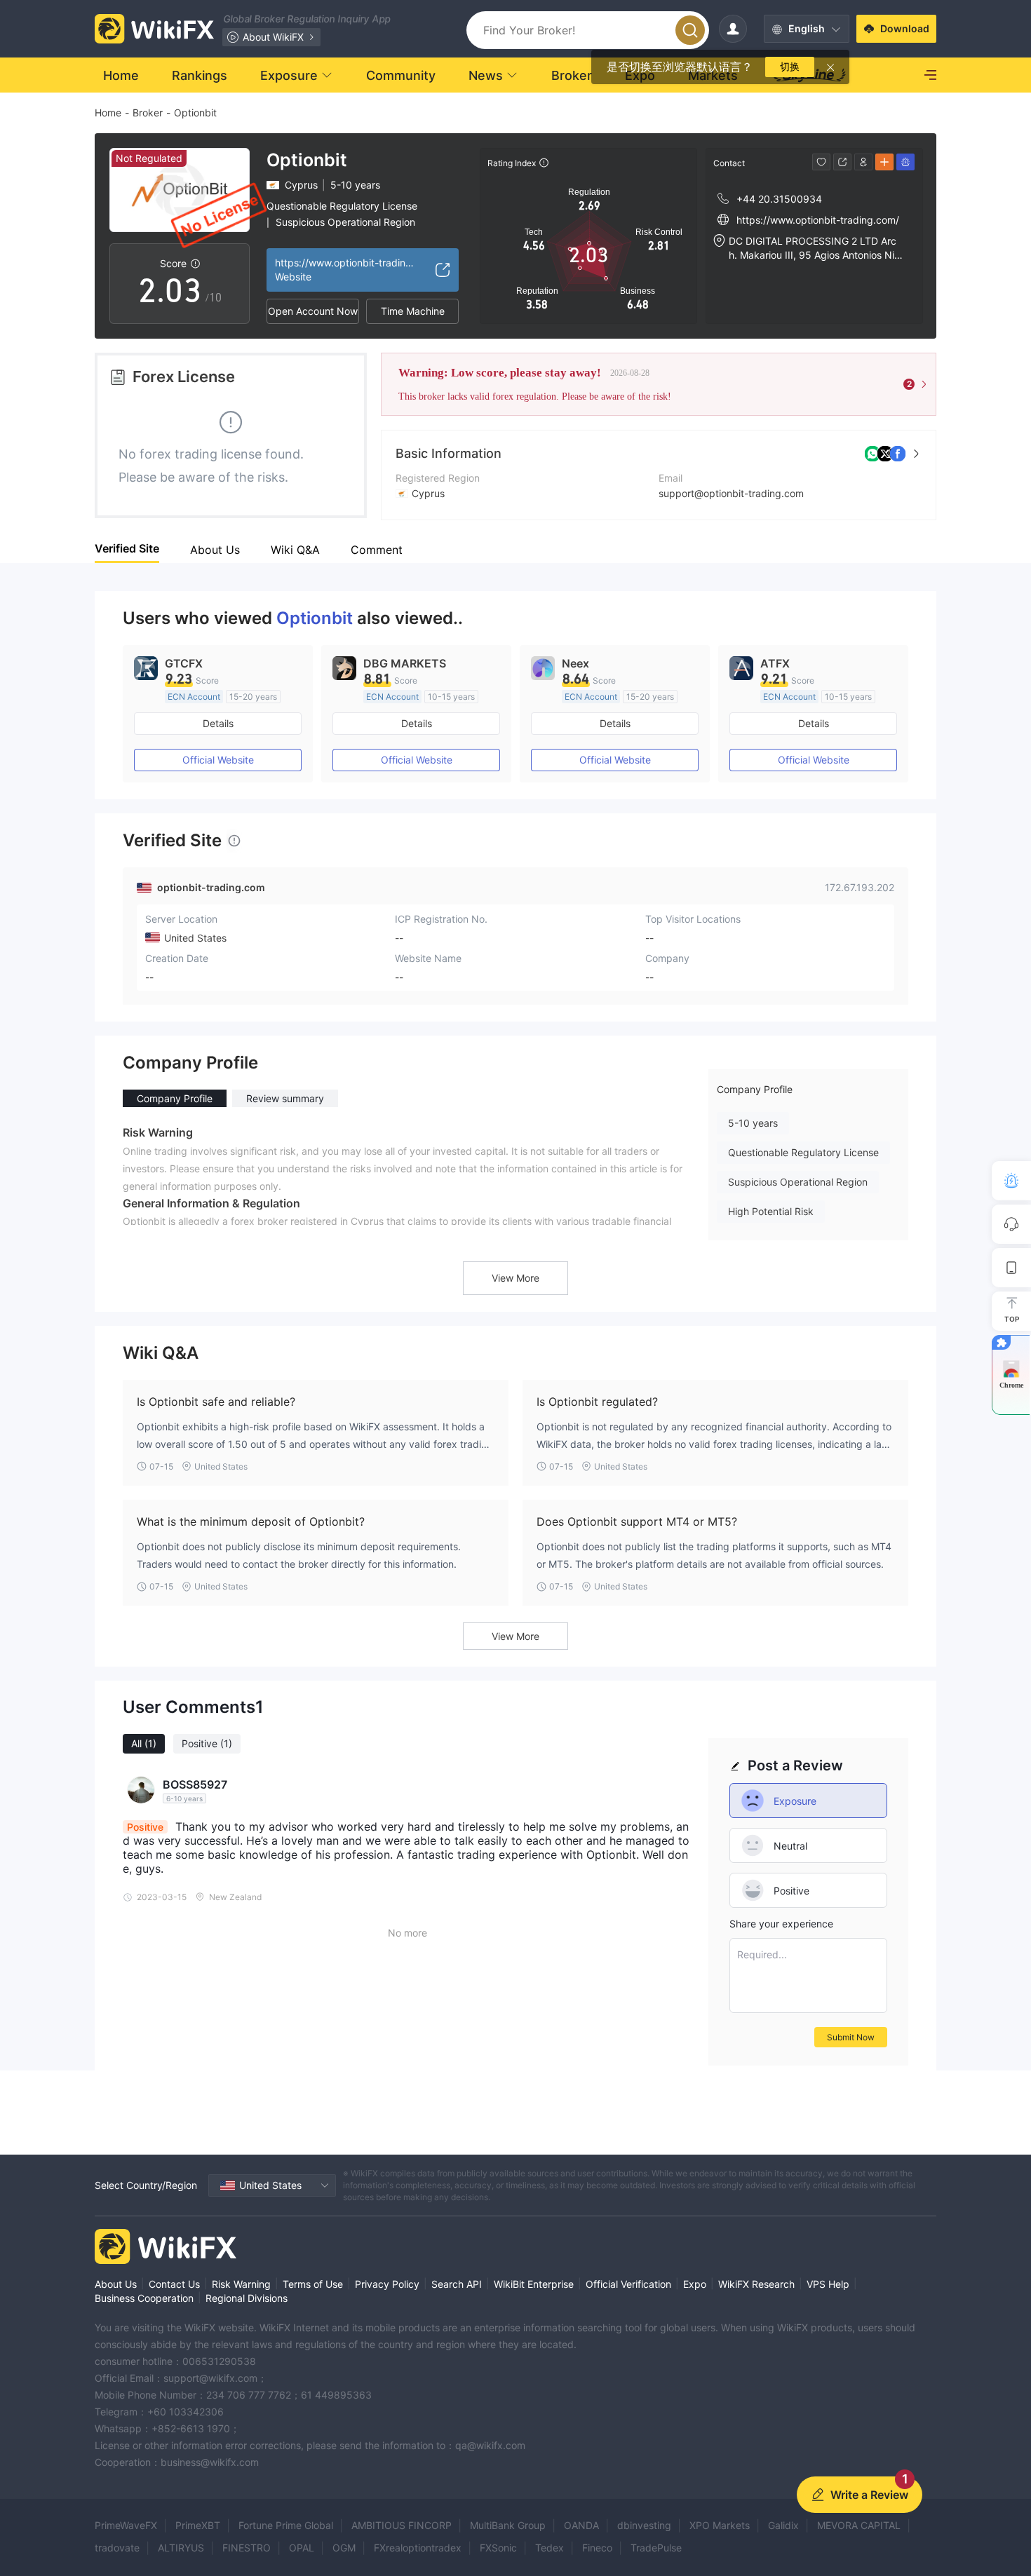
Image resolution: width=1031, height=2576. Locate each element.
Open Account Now (313, 311)
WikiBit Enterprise (534, 2284)
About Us (116, 2284)
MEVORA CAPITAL (859, 2525)
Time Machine (413, 311)
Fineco (597, 2548)
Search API (457, 2284)
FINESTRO (247, 2548)
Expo (695, 2284)
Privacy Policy (387, 2284)
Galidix (783, 2525)
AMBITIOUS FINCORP (402, 2525)
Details (218, 723)
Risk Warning (241, 2284)
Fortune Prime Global (286, 2525)
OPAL (302, 2548)
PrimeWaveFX (126, 2525)
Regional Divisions (247, 2298)
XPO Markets (720, 2525)
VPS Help (828, 2284)
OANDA (581, 2525)
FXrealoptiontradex (418, 2548)
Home (108, 113)
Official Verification (628, 2284)
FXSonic (498, 2548)
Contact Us (174, 2284)
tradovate (117, 2548)
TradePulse (656, 2548)
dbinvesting (644, 2525)
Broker (148, 113)
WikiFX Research (756, 2284)
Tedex (550, 2548)
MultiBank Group (508, 2525)
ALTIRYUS (181, 2548)
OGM (344, 2548)
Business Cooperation (144, 2298)
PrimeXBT (198, 2525)
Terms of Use (313, 2284)
